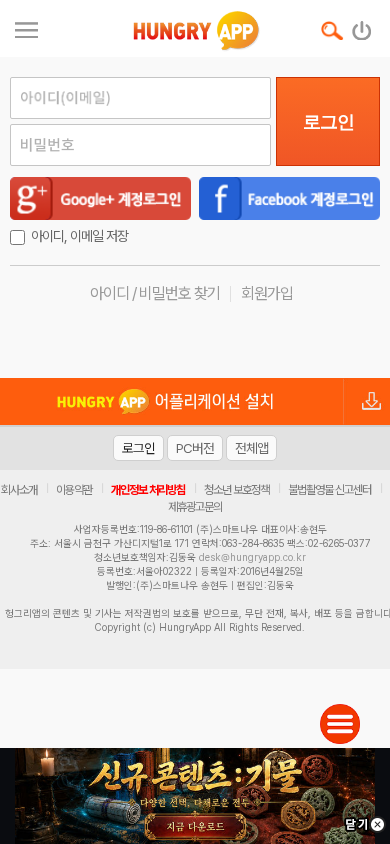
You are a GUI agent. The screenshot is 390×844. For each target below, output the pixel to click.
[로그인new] (362, 26)
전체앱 (251, 448)
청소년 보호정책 (236, 490)
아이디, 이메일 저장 (79, 236)
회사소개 (19, 490)
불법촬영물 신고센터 (329, 490)
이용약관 (74, 490)
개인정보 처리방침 (148, 490)
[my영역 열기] (26, 27)
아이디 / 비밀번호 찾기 (155, 293)
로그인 (328, 122)
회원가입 (267, 293)
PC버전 (195, 448)
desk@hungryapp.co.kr (252, 557)
